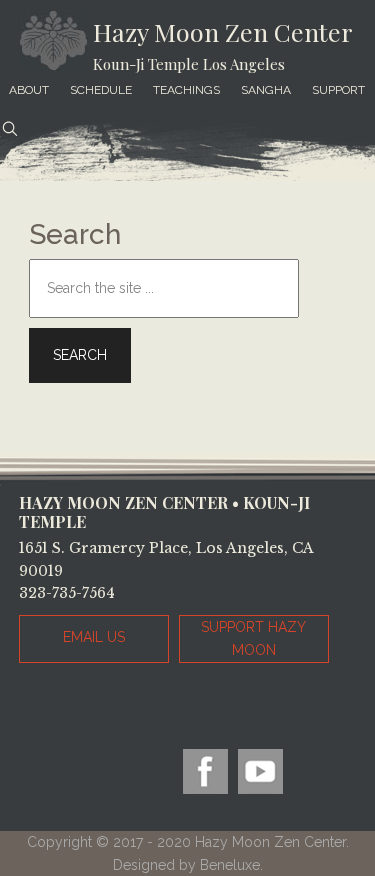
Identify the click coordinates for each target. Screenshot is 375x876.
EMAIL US (94, 637)
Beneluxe (230, 865)
